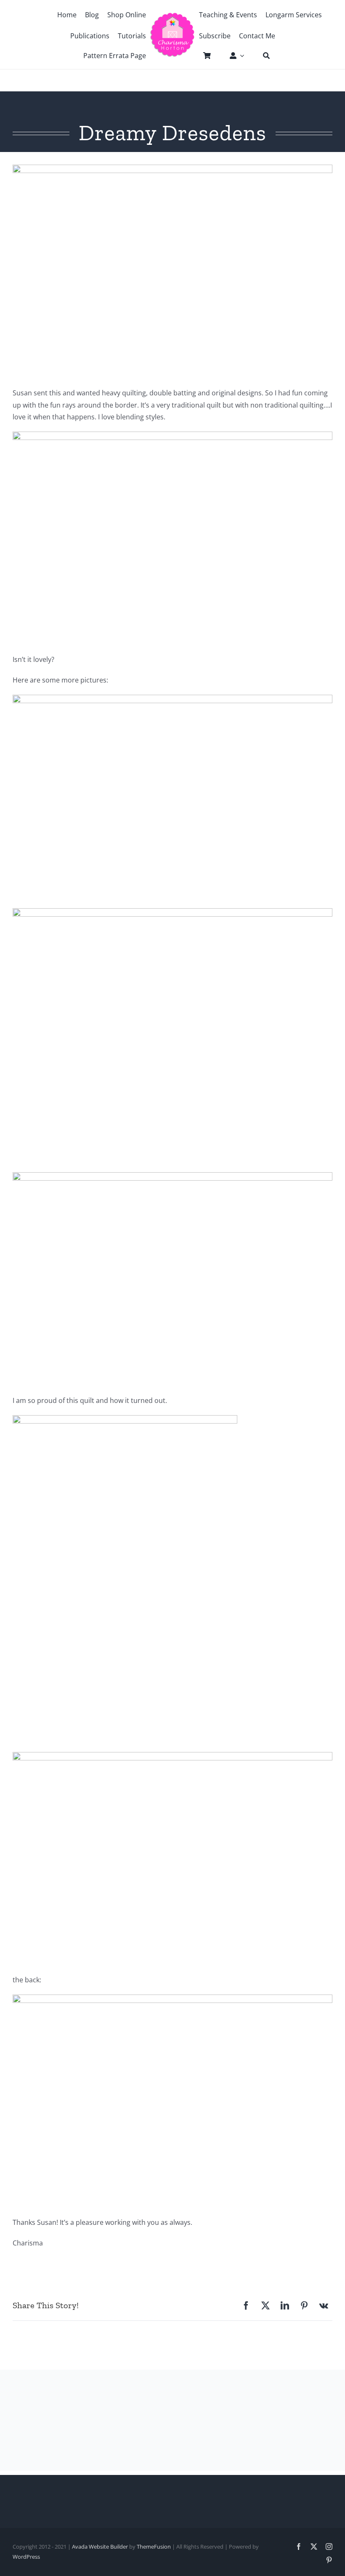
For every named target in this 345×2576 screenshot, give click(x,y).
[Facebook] (246, 2306)
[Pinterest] (304, 2306)
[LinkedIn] (285, 2306)
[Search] (262, 56)
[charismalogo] (172, 16)
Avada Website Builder (100, 2547)
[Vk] (324, 2306)
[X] (265, 2306)
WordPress (26, 2557)
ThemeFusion (154, 2547)
